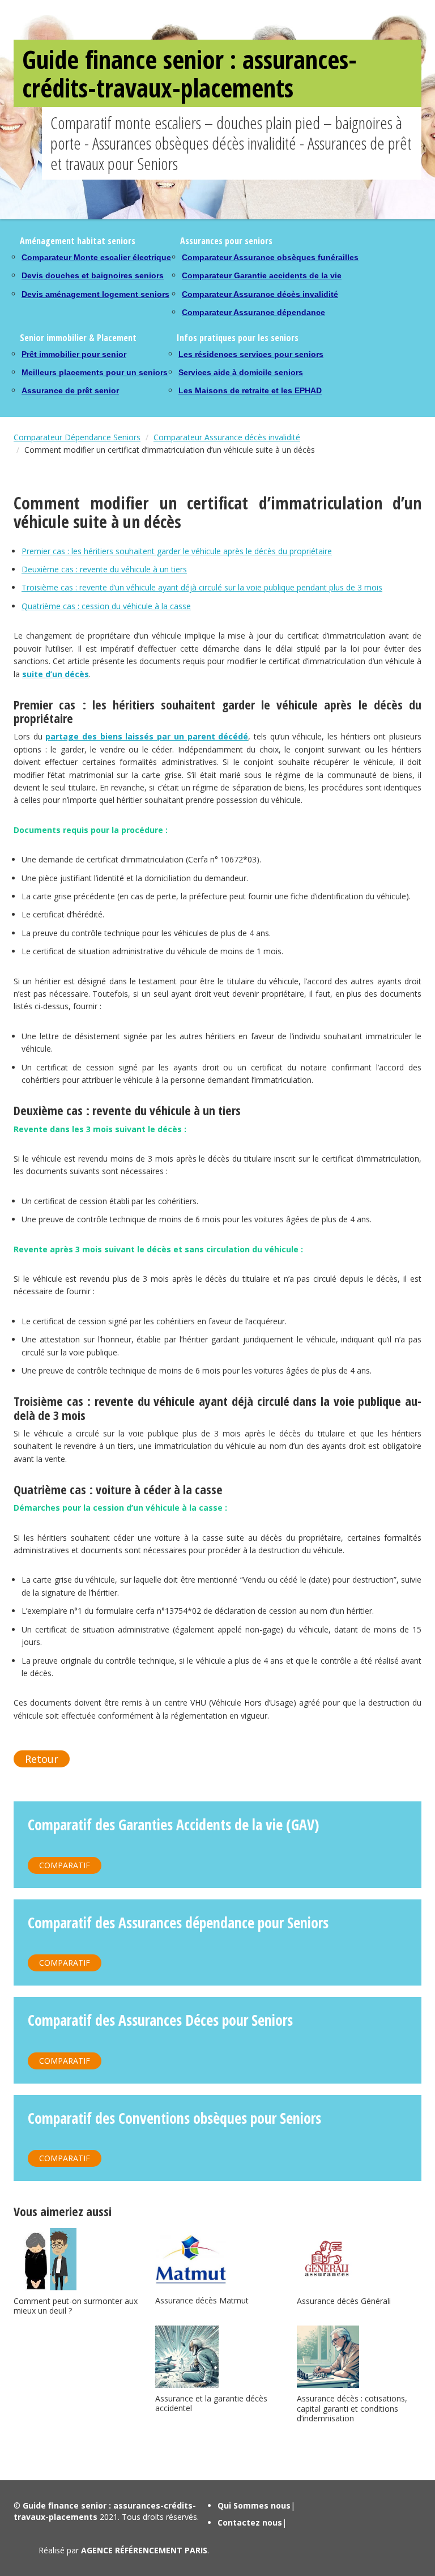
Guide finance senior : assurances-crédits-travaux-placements (189, 73)
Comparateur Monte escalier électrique (96, 257)
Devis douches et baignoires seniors (93, 275)
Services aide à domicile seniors (241, 372)
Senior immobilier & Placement (78, 338)
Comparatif (65, 1865)
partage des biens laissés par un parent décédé (147, 736)
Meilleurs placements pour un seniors (95, 372)
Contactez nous (250, 2522)
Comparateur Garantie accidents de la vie (262, 275)
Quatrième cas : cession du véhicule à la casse (106, 606)
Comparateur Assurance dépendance (253, 312)
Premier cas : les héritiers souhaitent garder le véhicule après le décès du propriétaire (177, 551)
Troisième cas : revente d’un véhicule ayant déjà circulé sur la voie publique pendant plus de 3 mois (202, 587)
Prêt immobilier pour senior (74, 354)
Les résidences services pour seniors (251, 354)
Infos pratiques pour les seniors (238, 338)
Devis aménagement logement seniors (95, 294)
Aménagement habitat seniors (78, 241)
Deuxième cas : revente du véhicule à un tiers (104, 569)
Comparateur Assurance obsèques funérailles (270, 257)
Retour (42, 1759)
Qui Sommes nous (254, 2505)
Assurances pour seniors (226, 241)
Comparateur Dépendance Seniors (77, 437)
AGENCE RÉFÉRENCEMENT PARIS (144, 2550)
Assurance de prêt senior (70, 390)
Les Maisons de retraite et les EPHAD (250, 390)
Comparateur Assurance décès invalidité (260, 294)
